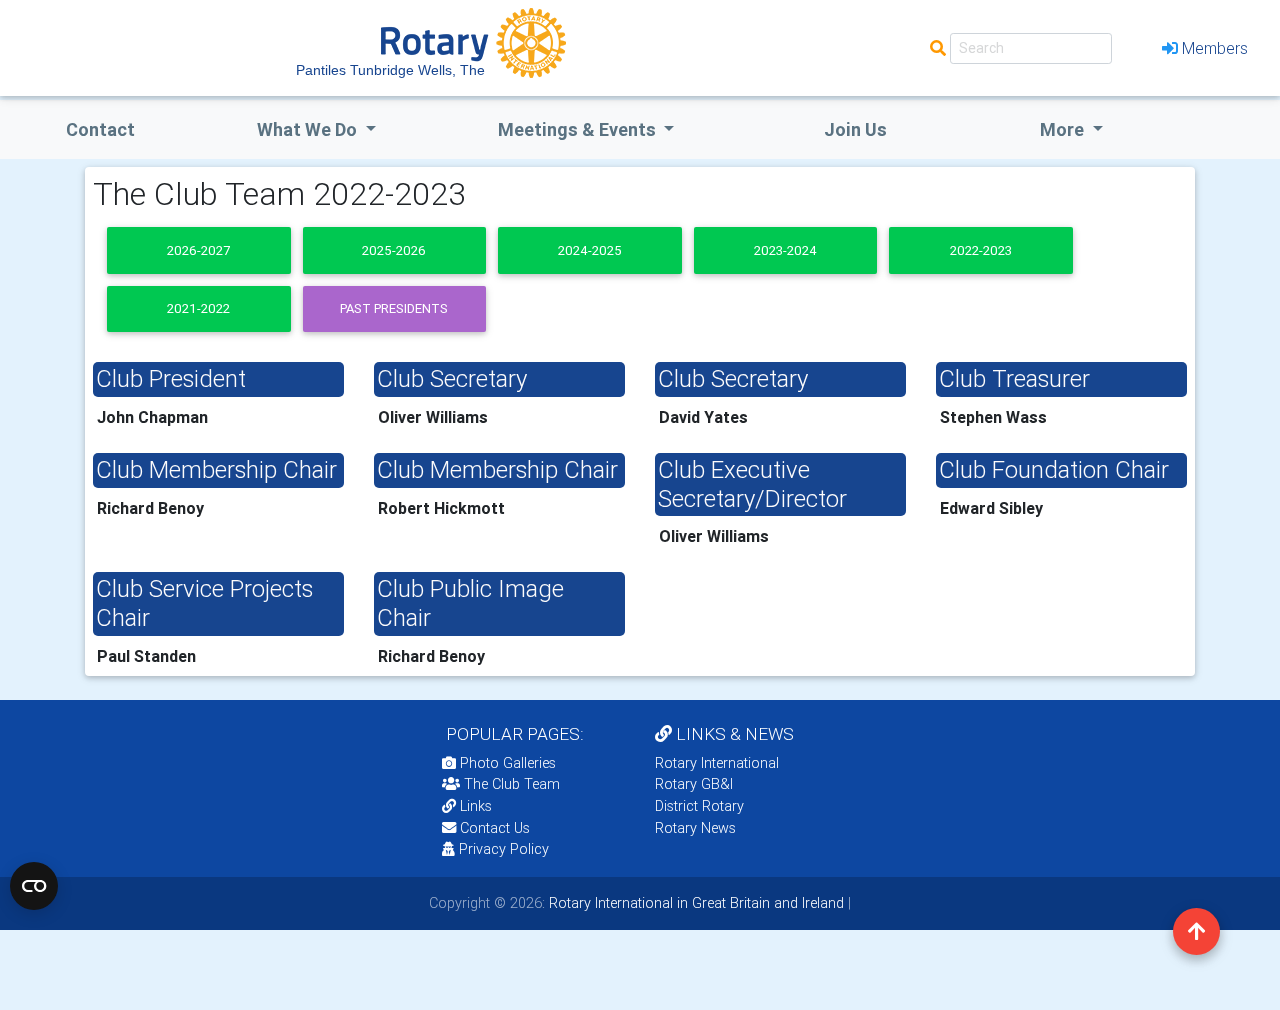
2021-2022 (198, 308)
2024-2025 (590, 250)
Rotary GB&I (694, 784)
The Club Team (512, 784)
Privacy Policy (504, 849)
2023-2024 (785, 250)
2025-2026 (394, 250)
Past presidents (394, 308)
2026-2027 (198, 250)
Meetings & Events (579, 129)
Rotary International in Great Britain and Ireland (694, 903)
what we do (309, 129)
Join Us (855, 129)
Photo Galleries (506, 763)
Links (476, 806)
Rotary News (695, 828)
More (1064, 129)
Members (1215, 48)
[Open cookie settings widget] (34, 886)
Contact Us (493, 828)
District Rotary (699, 806)
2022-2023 (981, 250)
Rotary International (717, 763)
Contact (100, 129)
